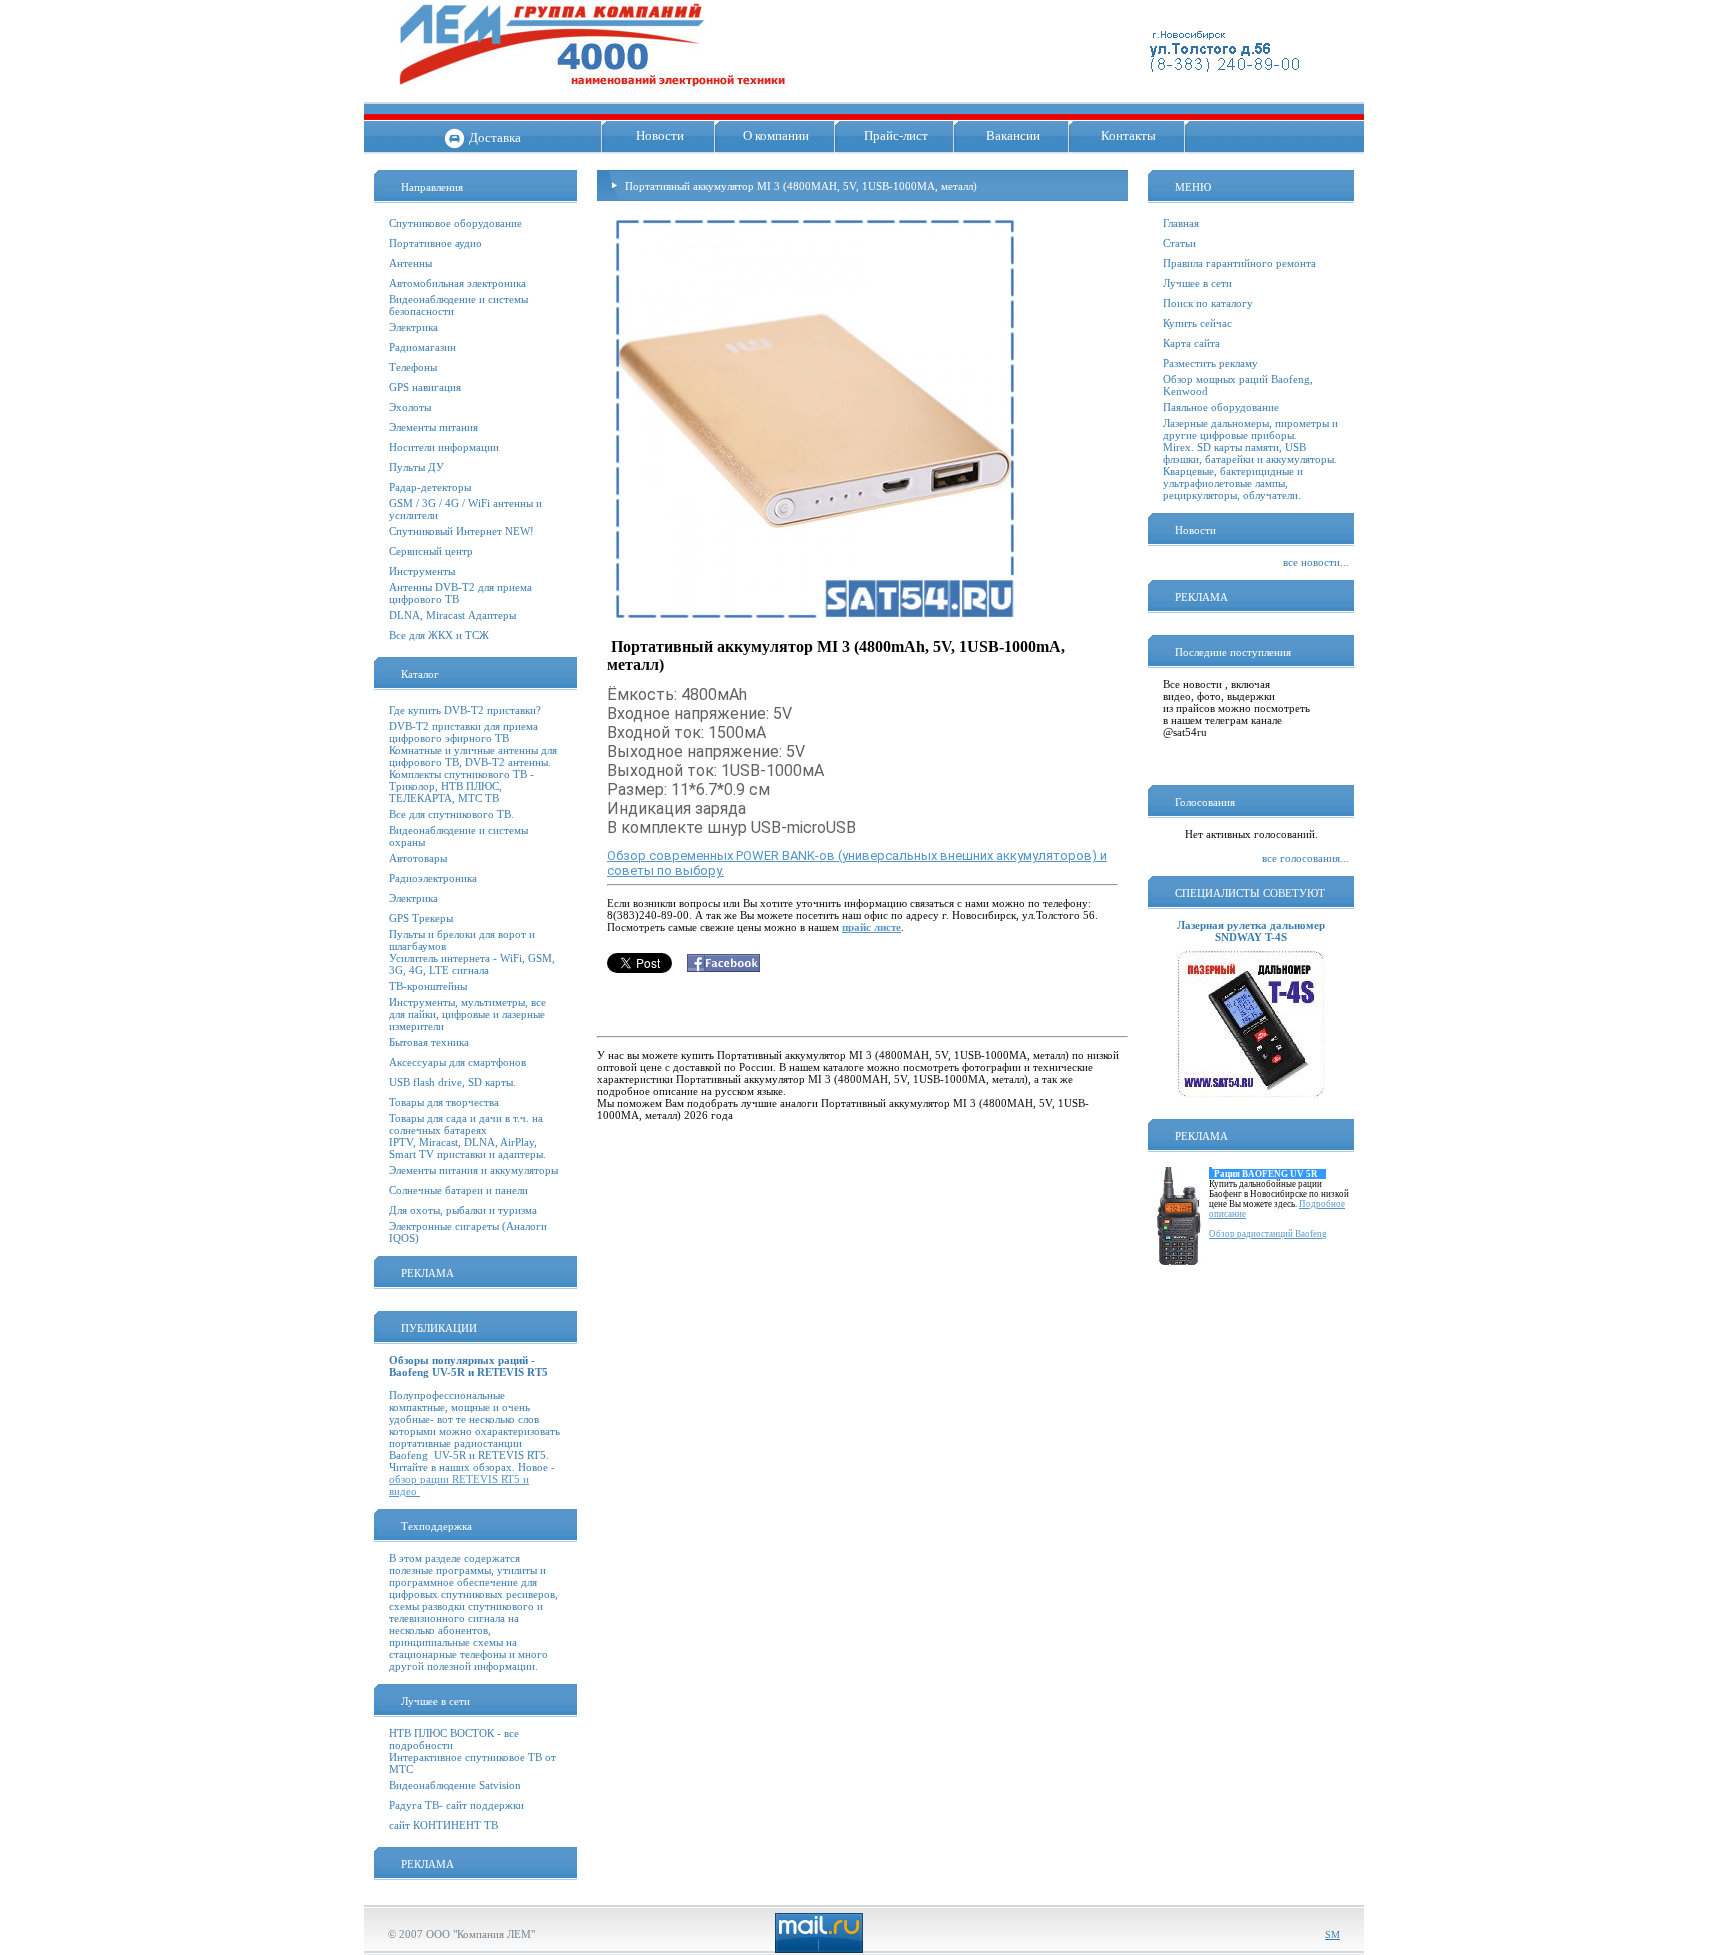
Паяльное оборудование (1221, 407)
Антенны (410, 263)
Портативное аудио (435, 243)
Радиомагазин (422, 347)
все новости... (1316, 562)
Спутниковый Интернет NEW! (461, 531)
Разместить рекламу (1210, 363)
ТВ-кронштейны (428, 986)
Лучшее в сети (1197, 283)
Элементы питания (433, 427)
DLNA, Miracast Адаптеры (452, 615)
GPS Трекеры (421, 918)
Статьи (1179, 243)
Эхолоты (410, 407)
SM (1332, 1934)
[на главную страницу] (592, 95)
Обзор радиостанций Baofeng (1268, 1234)
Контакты (1128, 135)
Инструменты (422, 571)
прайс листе (871, 927)
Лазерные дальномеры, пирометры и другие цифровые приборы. (1250, 429)
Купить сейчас (1197, 323)
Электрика (413, 327)
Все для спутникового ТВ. (451, 814)
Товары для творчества (444, 1102)
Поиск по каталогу (1208, 303)
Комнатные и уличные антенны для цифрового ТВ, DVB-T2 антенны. (473, 756)
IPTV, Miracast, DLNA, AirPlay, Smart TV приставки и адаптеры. (467, 1148)
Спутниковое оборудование (455, 223)
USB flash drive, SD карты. (452, 1082)
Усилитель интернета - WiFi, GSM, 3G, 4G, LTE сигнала (472, 964)
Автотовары (418, 858)
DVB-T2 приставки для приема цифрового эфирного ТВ (463, 732)
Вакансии (1013, 135)
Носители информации (444, 447)
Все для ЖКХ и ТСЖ (439, 635)
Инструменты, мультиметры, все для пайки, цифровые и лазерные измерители (467, 1014)
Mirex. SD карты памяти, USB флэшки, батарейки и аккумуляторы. (1250, 453)
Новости (660, 135)
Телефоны (413, 367)
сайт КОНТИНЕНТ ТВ (443, 1825)
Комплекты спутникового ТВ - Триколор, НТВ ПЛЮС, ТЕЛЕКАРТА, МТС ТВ (461, 786)
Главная (1181, 223)
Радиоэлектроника (433, 878)
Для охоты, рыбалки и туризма (463, 1210)
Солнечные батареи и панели (458, 1190)
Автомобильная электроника (457, 283)
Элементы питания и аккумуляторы (473, 1170)
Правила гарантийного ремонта (1239, 263)
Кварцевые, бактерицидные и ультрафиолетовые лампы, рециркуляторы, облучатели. (1233, 483)
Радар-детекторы (430, 487)
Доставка (495, 137)
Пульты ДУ (416, 467)
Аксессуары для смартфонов (457, 1062)
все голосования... (1305, 858)
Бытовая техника (429, 1042)
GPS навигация (425, 387)
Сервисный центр (431, 551)
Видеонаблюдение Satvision (455, 1785)
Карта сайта (1191, 343)
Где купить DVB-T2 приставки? (465, 710)
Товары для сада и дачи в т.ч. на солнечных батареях (466, 1124)
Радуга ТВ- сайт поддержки (456, 1805)
